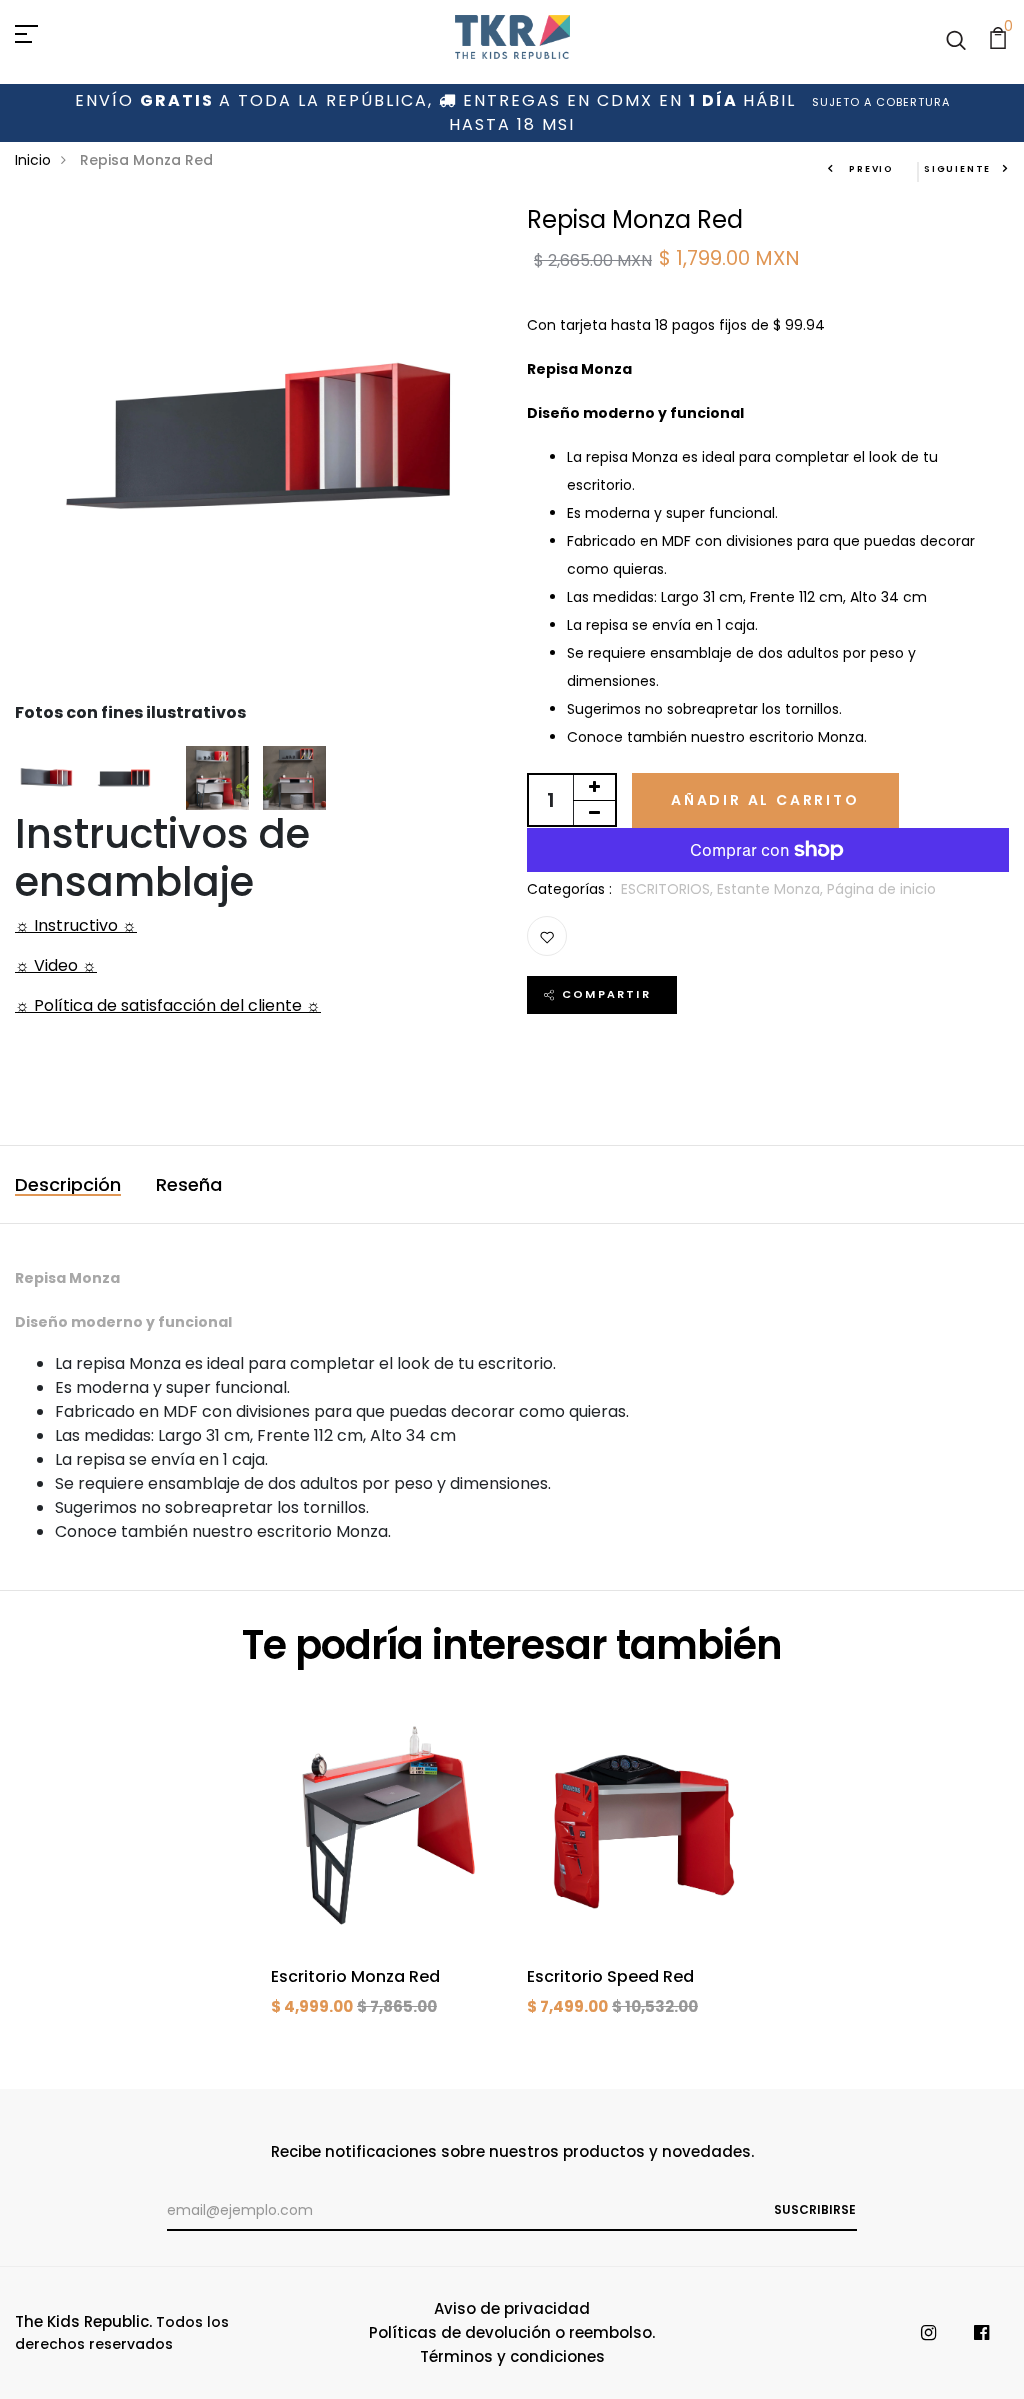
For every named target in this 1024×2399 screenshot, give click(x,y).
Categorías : (569, 889)
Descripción (68, 1184)
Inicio (33, 160)
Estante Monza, (772, 889)
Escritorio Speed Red (610, 1976)
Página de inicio (881, 889)
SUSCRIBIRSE (815, 2209)
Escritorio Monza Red (355, 1976)
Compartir (606, 994)
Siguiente (957, 169)
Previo (869, 169)
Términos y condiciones (512, 2356)
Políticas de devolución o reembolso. (512, 2332)
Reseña (189, 1184)
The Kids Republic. (83, 2321)
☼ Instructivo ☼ (76, 925)
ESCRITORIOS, (669, 889)
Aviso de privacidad (512, 2308)
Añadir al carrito (765, 800)
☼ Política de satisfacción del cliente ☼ (168, 1005)
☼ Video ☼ (56, 965)
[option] (384, 1883)
